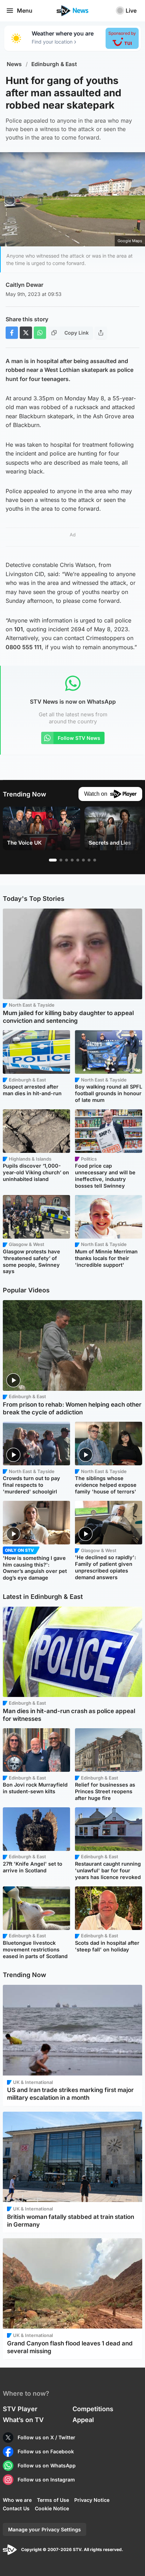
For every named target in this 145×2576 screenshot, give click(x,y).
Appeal (83, 2420)
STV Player (20, 2409)
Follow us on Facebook (46, 2451)
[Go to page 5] (78, 860)
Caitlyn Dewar (24, 285)
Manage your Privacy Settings (45, 2529)
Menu (25, 11)
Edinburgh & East (54, 64)
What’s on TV (23, 2420)
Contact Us (16, 2508)
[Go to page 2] (61, 860)
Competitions (93, 2409)
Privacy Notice (92, 2500)
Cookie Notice (52, 2508)
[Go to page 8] (95, 860)
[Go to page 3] (67, 860)
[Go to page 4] (72, 860)
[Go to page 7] (89, 860)
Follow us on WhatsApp (47, 2465)
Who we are (17, 2500)
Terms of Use (53, 2500)
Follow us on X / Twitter (46, 2437)
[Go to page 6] (83, 860)
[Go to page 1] (53, 860)
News (14, 64)
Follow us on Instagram (46, 2480)
